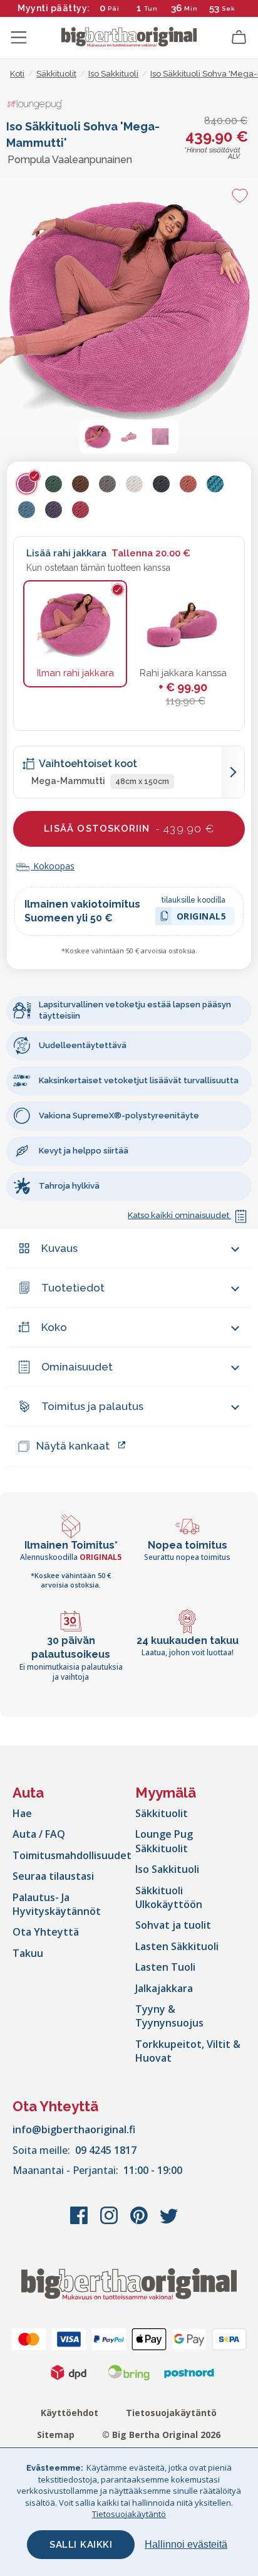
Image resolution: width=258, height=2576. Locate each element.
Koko (54, 1327)
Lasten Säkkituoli (177, 1946)
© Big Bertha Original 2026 (161, 2435)
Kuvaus (59, 1248)
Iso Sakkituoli (167, 1869)
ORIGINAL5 (202, 918)
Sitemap (56, 2435)
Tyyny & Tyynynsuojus (169, 2016)
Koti (17, 74)
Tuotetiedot (73, 1288)
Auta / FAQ (39, 1834)
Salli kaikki (81, 2545)
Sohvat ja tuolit (173, 1925)
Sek (229, 8)
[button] (98, 437)
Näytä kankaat (73, 1446)
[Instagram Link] (110, 2222)
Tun (151, 8)
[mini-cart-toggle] (239, 38)
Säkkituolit (162, 1813)
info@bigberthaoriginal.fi (74, 2129)
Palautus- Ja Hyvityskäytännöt (57, 1904)
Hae (22, 1813)
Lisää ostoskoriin (129, 829)
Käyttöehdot (70, 2413)
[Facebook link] (80, 2222)
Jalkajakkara (164, 1988)
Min (191, 8)
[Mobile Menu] (19, 38)
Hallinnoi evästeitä (186, 2544)
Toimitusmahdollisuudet (72, 1855)
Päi (114, 8)
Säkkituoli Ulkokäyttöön (169, 1897)
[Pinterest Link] (140, 2222)
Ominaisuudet (77, 1367)
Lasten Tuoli (165, 1967)
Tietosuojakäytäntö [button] (129, 2514)
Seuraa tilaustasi (53, 1876)
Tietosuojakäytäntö (171, 2413)
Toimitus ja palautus (92, 1406)
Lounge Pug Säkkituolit (164, 1841)
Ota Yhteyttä (46, 1932)
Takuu (28, 1953)
